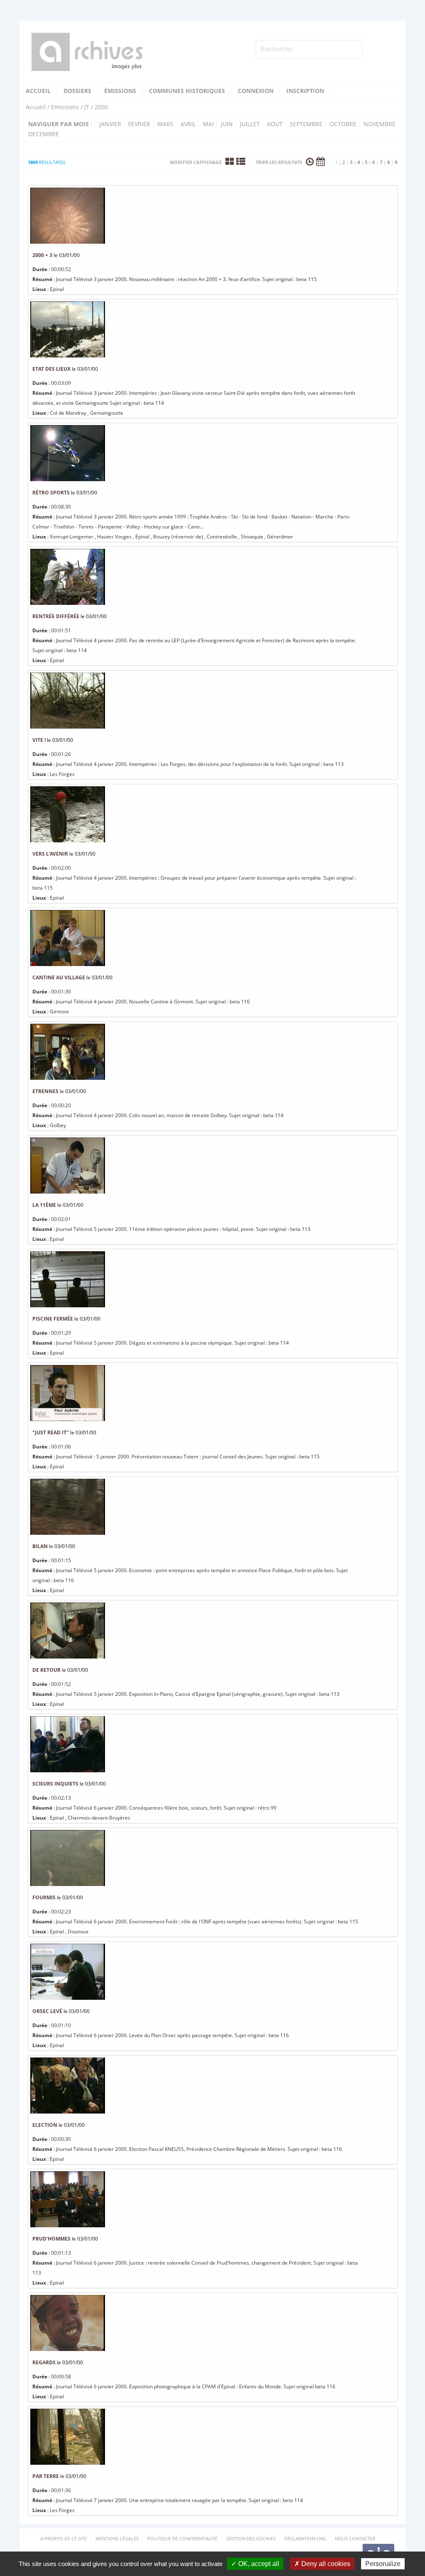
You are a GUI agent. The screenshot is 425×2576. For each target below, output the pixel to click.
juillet (250, 124)
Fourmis (44, 1897)
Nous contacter (355, 2538)
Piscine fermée (53, 1319)
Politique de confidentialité (182, 2538)
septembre (306, 124)
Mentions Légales (117, 2538)
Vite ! (39, 740)
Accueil (38, 91)
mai (208, 124)
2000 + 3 (42, 255)
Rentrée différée (56, 616)
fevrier (139, 124)
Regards (44, 2362)
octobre (343, 124)
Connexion (256, 91)
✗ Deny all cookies (322, 2564)
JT (87, 107)
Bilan (40, 1546)
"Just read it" (51, 1432)
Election (45, 2125)
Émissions (120, 91)
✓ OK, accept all (255, 2564)
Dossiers (77, 91)
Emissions (65, 107)
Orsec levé (47, 2011)
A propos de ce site (64, 2538)
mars (165, 124)
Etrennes (45, 1091)
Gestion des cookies (251, 2538)
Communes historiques (187, 91)
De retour (46, 1670)
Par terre (46, 2476)
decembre (44, 134)
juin (227, 124)
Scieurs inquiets (55, 1784)
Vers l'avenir (50, 854)
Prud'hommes (51, 2239)
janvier (110, 124)
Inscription (305, 91)
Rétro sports (51, 493)
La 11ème (44, 1205)
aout (275, 124)
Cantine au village (59, 977)
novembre (380, 124)
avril (188, 124)
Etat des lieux (51, 369)
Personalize (383, 2564)
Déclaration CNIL (305, 2538)
